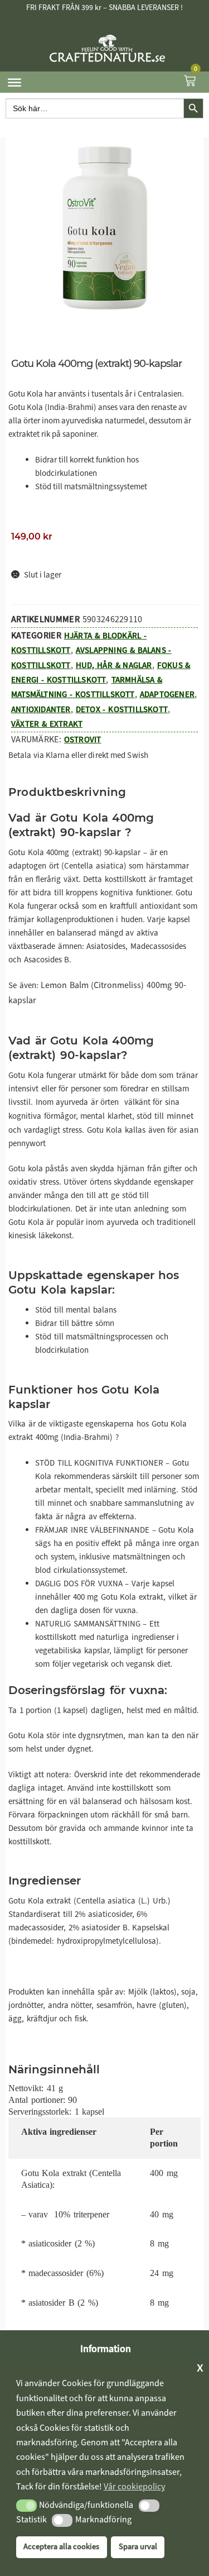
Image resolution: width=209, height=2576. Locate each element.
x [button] (200, 2367)
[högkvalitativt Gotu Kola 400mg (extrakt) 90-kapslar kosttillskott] (105, 228)
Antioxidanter (41, 709)
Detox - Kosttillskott (122, 709)
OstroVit (83, 740)
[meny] (14, 82)
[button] (26, 2506)
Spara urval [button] (138, 2547)
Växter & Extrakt (47, 724)
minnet (180, 1116)
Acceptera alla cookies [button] (61, 2547)
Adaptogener (167, 694)
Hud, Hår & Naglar (114, 665)
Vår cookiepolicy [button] (134, 2486)
